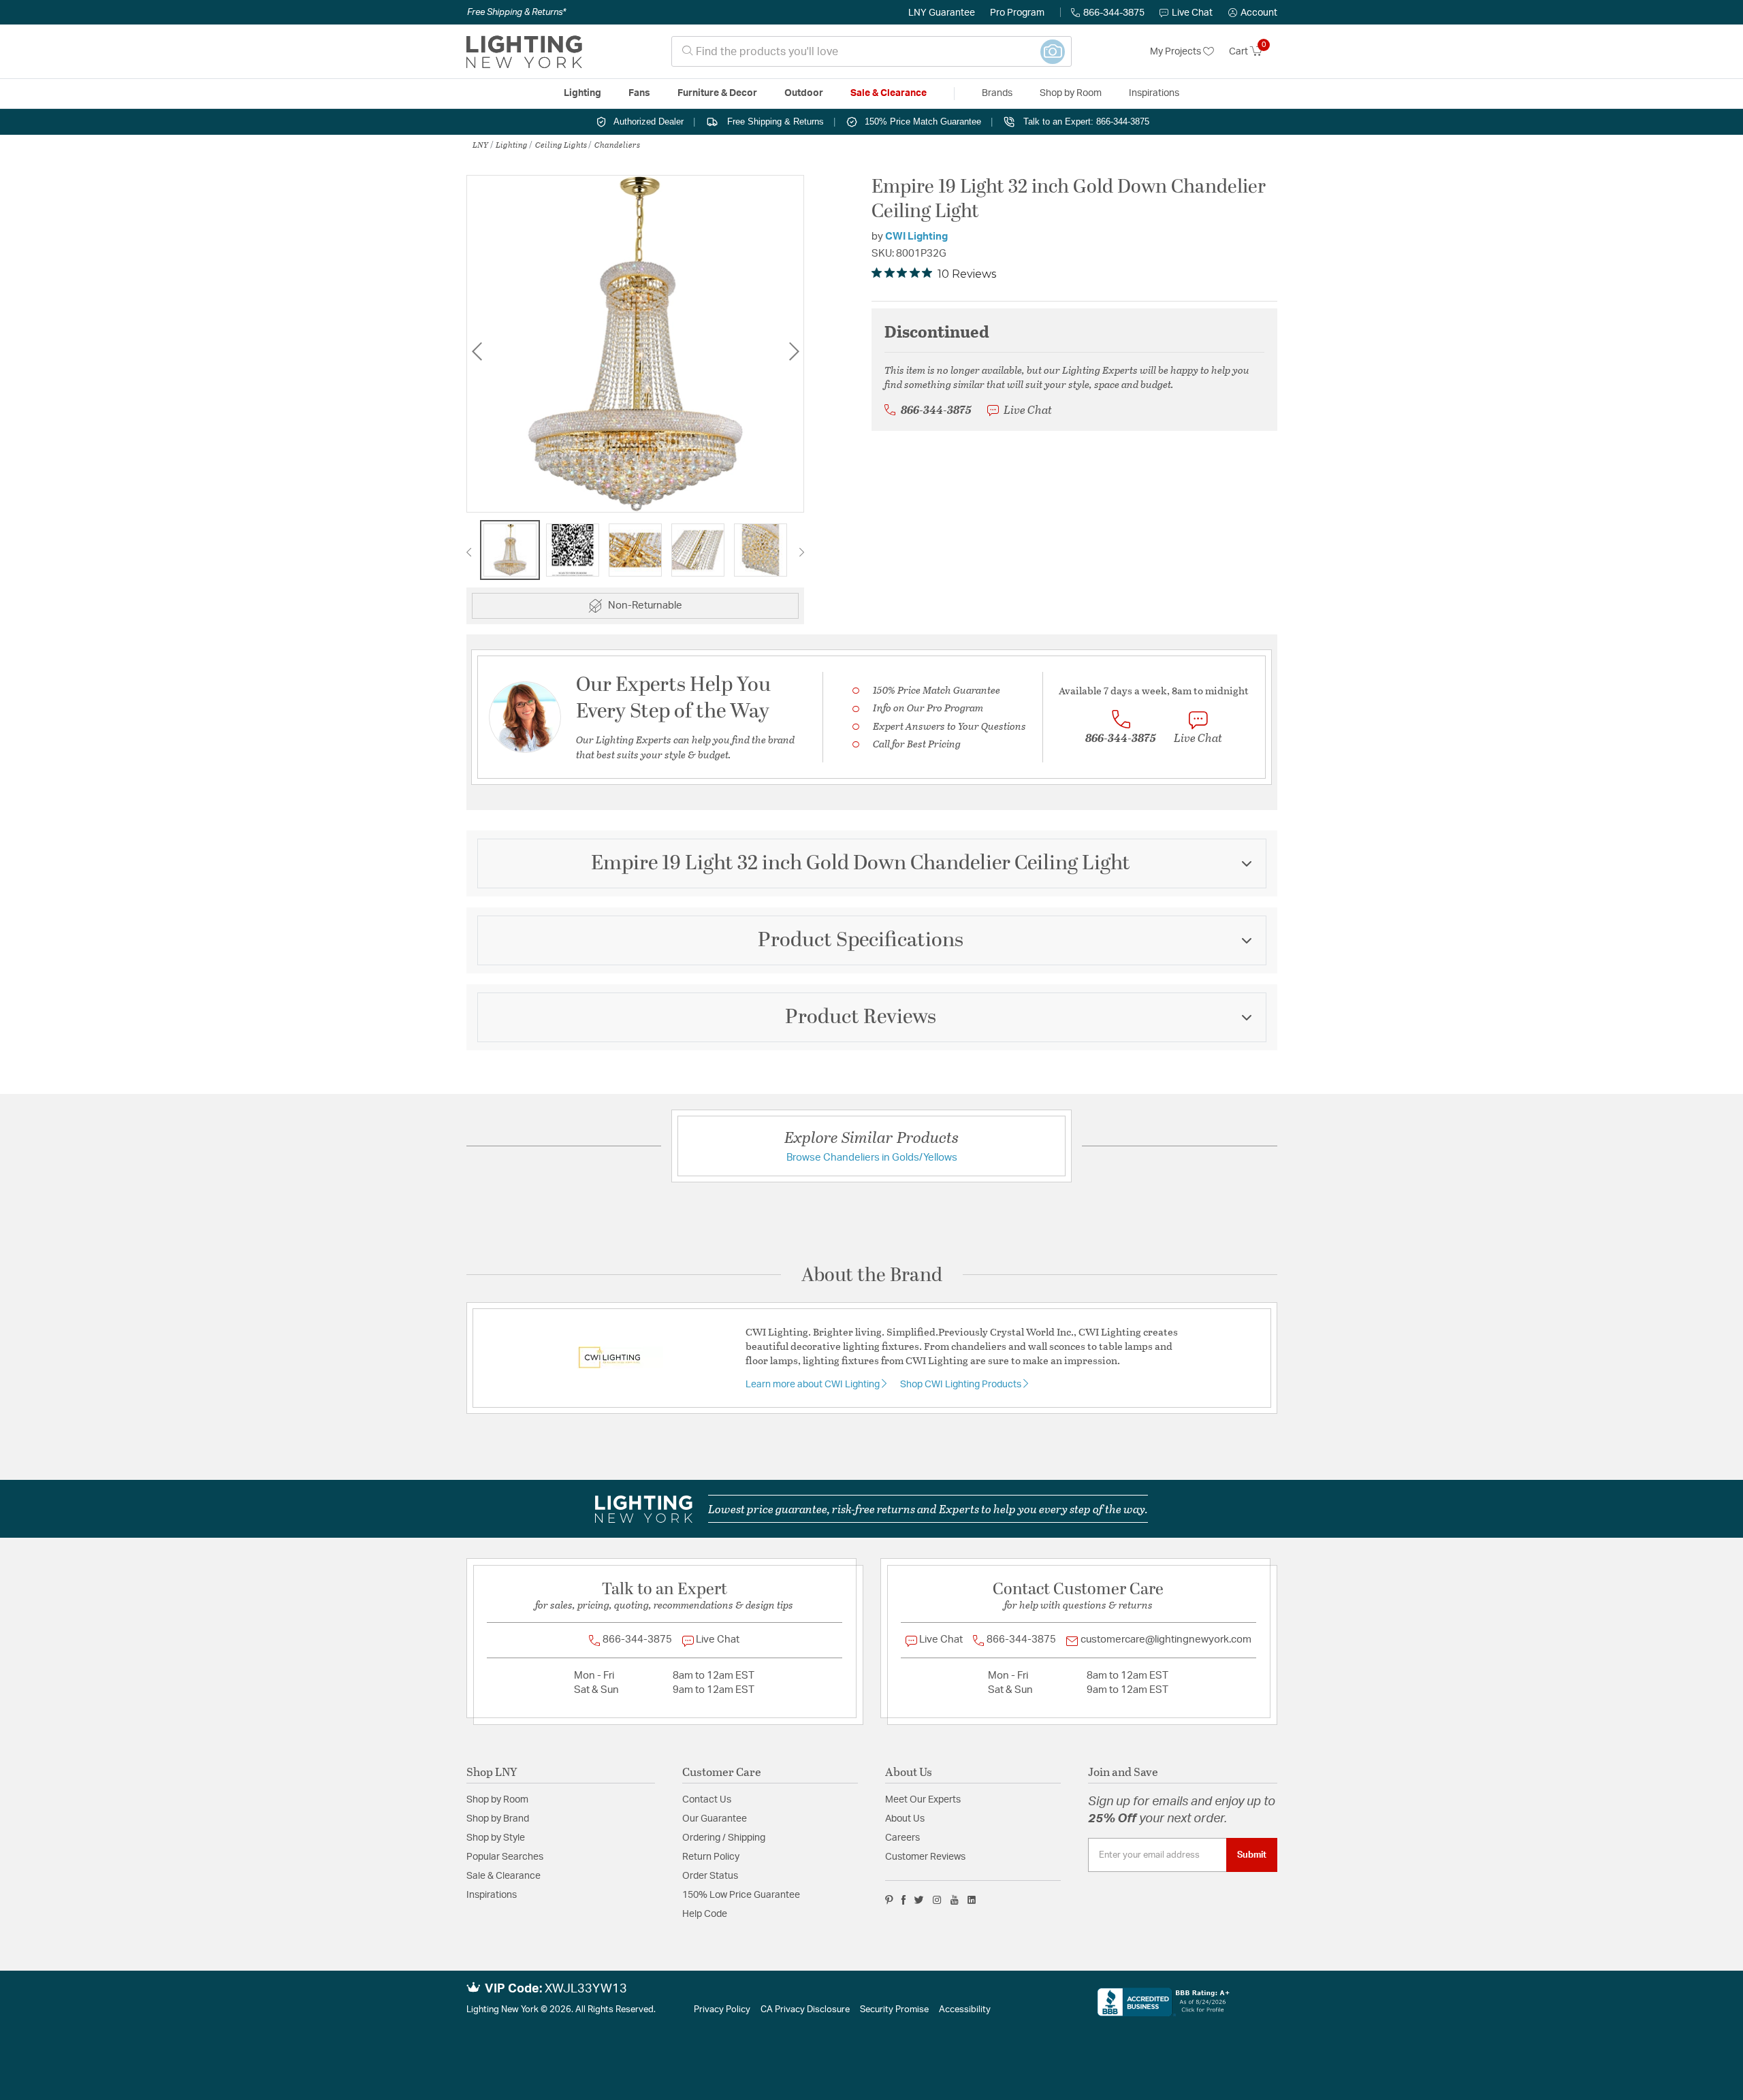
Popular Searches (505, 1857)
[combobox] (871, 51)
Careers (902, 1838)
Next (794, 351)
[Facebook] (904, 1900)
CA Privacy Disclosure (805, 2010)
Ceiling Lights (561, 144)
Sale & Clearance (503, 1876)
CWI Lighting (916, 237)
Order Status (710, 1876)
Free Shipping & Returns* (516, 12)
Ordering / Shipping (724, 1838)
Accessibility (965, 2010)
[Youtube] (955, 1900)
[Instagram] (937, 1900)
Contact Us (707, 1800)
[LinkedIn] (972, 1900)
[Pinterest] (889, 1900)
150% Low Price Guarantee (741, 1895)
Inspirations (492, 1895)
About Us (905, 1819)
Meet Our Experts (923, 1800)
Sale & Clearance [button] (889, 93)
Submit (1252, 1855)
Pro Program (1017, 13)
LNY (480, 144)
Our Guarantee (715, 1819)
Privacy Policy (722, 2010)
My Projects (1177, 52)
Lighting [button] (582, 93)
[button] (1253, 13)
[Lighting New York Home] (524, 52)
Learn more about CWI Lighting (814, 1385)
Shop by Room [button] (1071, 93)
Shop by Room (497, 1800)
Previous (477, 351)
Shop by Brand (498, 1819)
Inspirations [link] (1154, 93)
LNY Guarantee (942, 13)
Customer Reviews (925, 1857)
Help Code (705, 1914)
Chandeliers (617, 144)
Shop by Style (496, 1838)
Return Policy (711, 1857)
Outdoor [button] (804, 93)
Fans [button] (639, 93)
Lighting (512, 144)
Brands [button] (997, 93)
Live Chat (1192, 13)
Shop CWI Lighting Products (962, 1385)
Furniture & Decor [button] (717, 93)
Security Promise (894, 2010)
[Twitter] (919, 1900)
